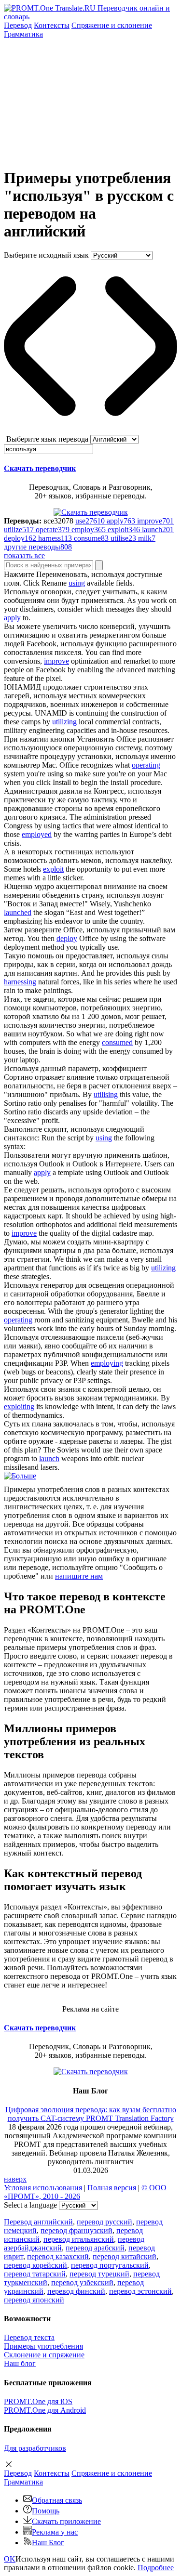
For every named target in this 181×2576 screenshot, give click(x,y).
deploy (67, 938)
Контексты (52, 25)
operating (146, 765)
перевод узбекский (82, 2282)
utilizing (64, 722)
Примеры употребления (43, 2346)
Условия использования (43, 2188)
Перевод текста (29, 2337)
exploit (53, 869)
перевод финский (76, 2291)
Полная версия (112, 2188)
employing (107, 1363)
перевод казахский (58, 2256)
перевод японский (34, 2300)
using (77, 583)
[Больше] (20, 1476)
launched (18, 912)
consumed (117, 1042)
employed (37, 834)
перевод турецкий (99, 2274)
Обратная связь (57, 2500)
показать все (24, 556)
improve (56, 661)
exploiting (19, 1406)
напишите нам (79, 1576)
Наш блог (20, 2363)
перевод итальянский (79, 2239)
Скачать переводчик (40, 468)
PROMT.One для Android (45, 2410)
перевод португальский (110, 2265)
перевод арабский (95, 2248)
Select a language (30, 2205)
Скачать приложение (66, 2521)
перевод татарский (35, 2274)
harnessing (20, 982)
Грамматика (23, 34)
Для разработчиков (35, 2448)
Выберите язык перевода (47, 439)
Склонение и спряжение (44, 2355)
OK (10, 2559)
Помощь (46, 2511)
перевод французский (77, 2230)
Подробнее (156, 2568)
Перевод (18, 25)
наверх (15, 2179)
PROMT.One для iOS (38, 2401)
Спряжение (112, 25)
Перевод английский (38, 2222)
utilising (106, 1094)
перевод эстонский (140, 2291)
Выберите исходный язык (46, 255)
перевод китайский (125, 2256)
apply (12, 618)
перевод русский (104, 2222)
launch (49, 1458)
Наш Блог (48, 2543)
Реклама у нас (55, 2532)
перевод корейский (35, 2265)
